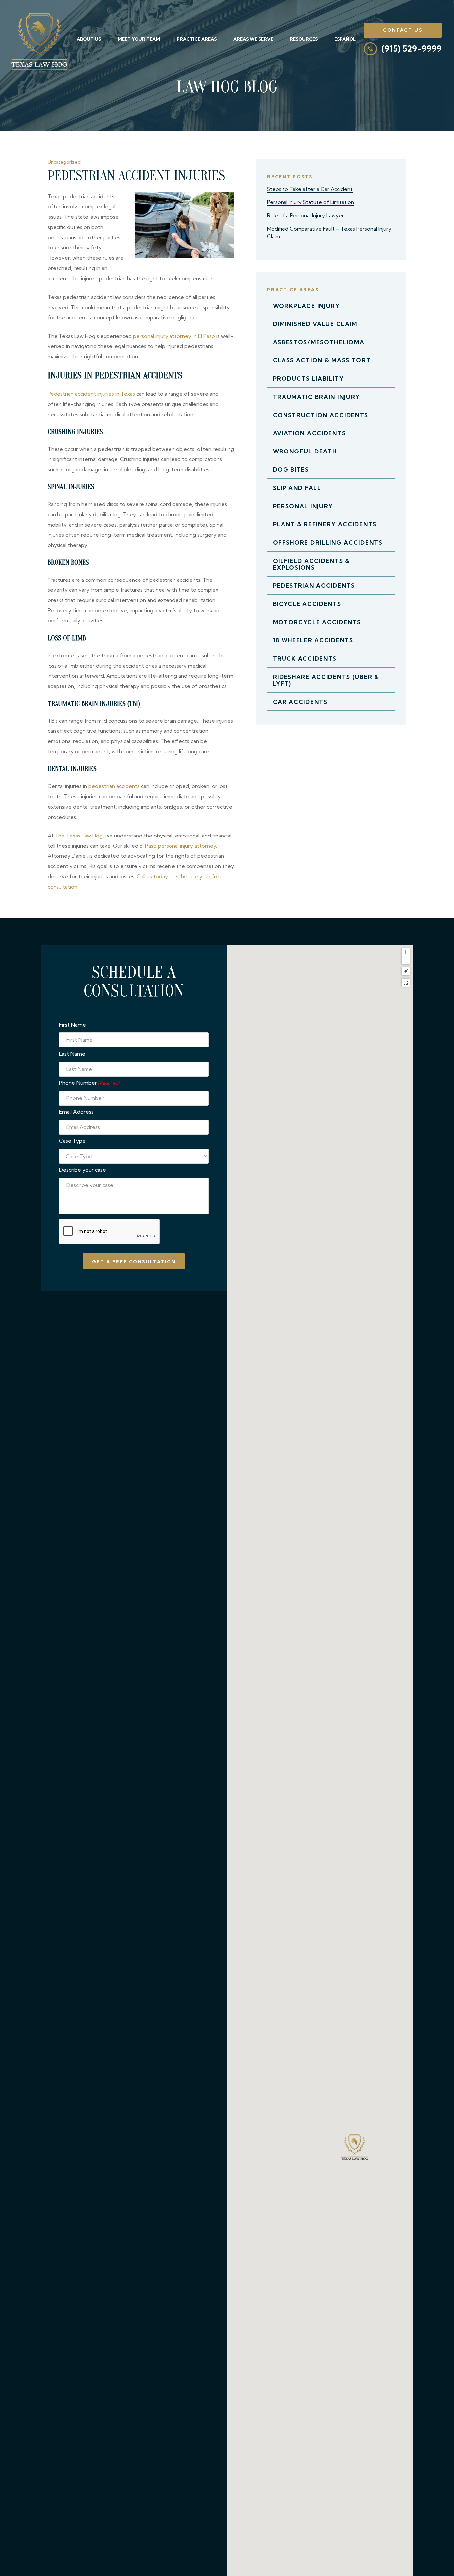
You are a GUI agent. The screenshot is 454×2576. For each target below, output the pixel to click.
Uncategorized (64, 162)
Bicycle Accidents (307, 604)
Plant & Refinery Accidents (325, 524)
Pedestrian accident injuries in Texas (91, 394)
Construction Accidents (321, 415)
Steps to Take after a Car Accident (310, 189)
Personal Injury (303, 506)
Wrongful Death (305, 451)
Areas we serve (253, 39)
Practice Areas (197, 39)
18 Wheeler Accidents (313, 640)
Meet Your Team (139, 39)
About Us (89, 39)
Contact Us (403, 30)
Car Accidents (300, 702)
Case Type (72, 1141)
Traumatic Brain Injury (317, 397)
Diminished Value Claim (315, 324)
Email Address (76, 1112)
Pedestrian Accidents (314, 586)
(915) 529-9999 (411, 49)
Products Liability (308, 379)
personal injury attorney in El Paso (174, 336)
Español (345, 39)
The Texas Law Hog (79, 836)
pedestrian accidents (114, 786)
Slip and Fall (297, 488)
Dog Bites (291, 470)
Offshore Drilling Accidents (328, 542)
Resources (304, 39)
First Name (73, 1025)
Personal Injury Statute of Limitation (310, 202)
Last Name (72, 1054)
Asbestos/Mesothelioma (319, 342)
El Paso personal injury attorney (178, 846)
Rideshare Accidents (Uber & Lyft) (326, 680)
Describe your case (83, 1170)
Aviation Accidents (309, 433)
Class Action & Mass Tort (322, 360)
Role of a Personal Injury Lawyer (305, 216)
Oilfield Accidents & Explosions (311, 564)
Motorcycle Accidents (317, 622)
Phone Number (89, 1083)
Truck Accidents (305, 658)
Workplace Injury (306, 306)
